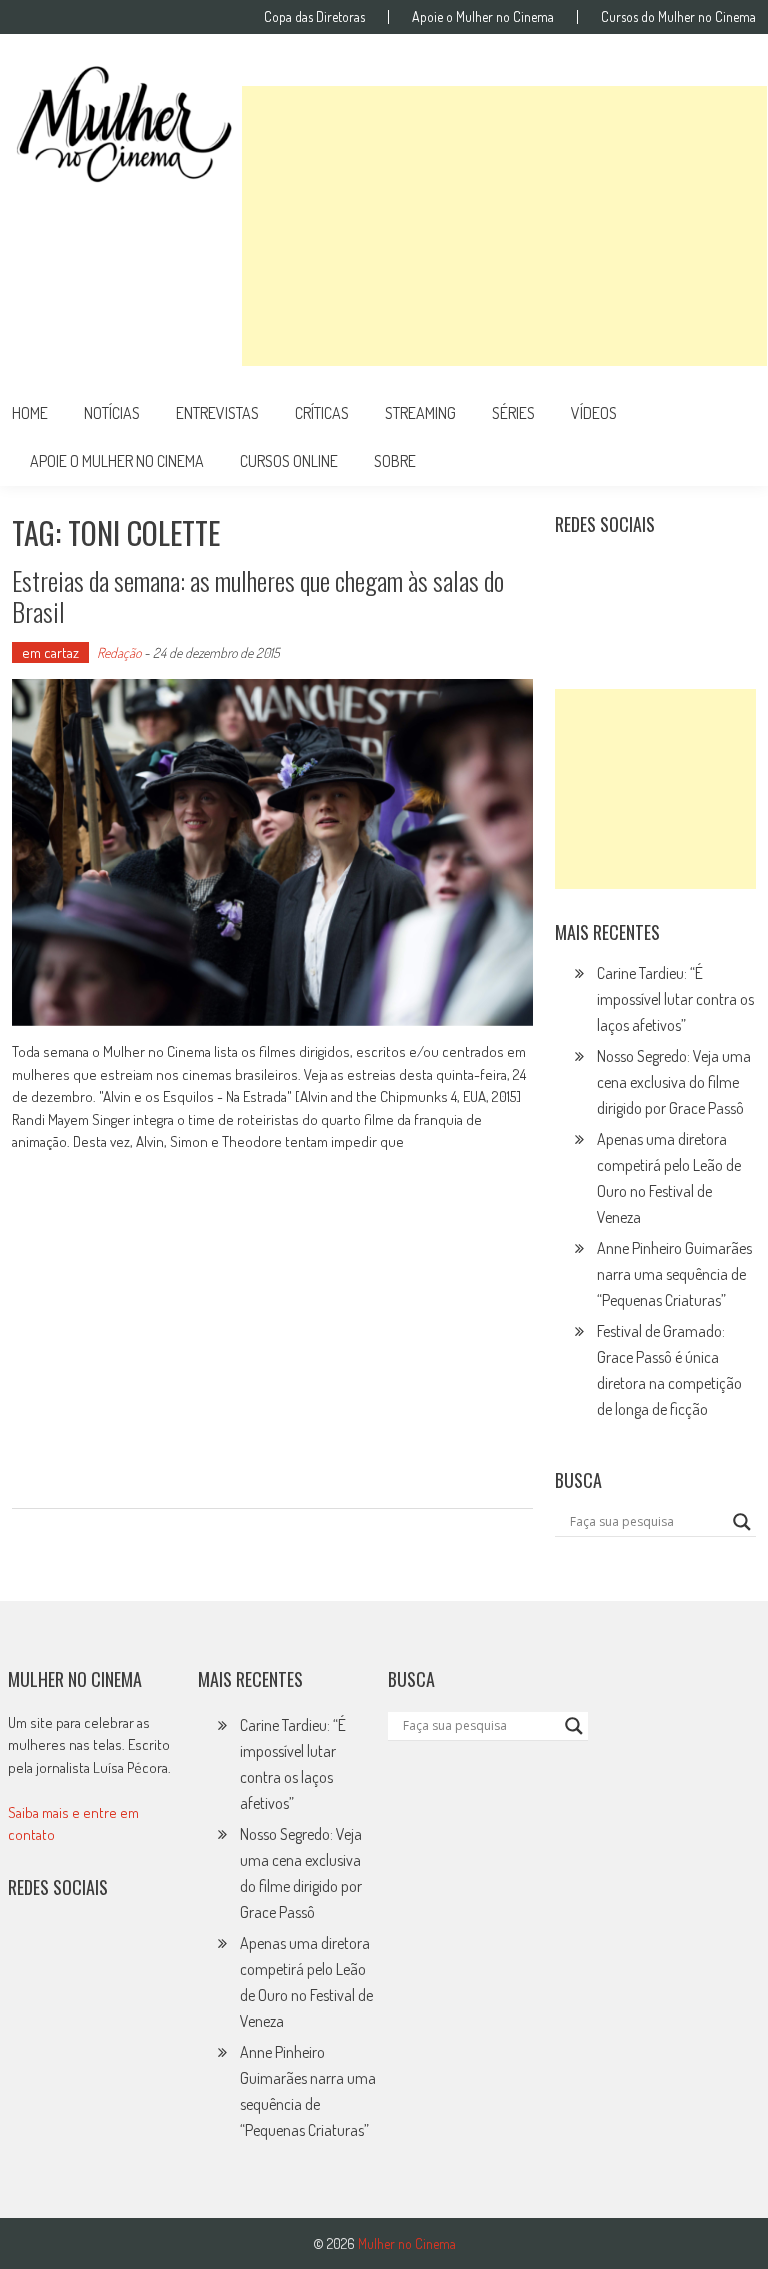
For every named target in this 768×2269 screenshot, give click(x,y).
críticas (322, 413)
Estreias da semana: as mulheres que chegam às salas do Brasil (258, 596)
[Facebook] (577, 617)
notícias (112, 413)
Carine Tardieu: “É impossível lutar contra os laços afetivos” (675, 999)
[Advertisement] (504, 226)
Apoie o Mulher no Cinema (483, 17)
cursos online (289, 461)
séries (513, 413)
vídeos (594, 413)
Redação (119, 652)
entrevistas (217, 413)
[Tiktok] (665, 574)
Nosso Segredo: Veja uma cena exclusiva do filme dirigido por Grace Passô (674, 1082)
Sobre (395, 461)
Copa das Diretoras (314, 17)
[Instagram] (577, 574)
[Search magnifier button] (742, 1522)
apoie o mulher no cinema (117, 461)
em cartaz (50, 652)
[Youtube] (708, 574)
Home (30, 413)
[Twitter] (74, 1952)
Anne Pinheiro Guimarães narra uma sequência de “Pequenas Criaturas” (674, 1274)
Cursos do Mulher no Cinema (678, 17)
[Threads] (621, 617)
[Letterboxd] (621, 574)
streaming (420, 413)
